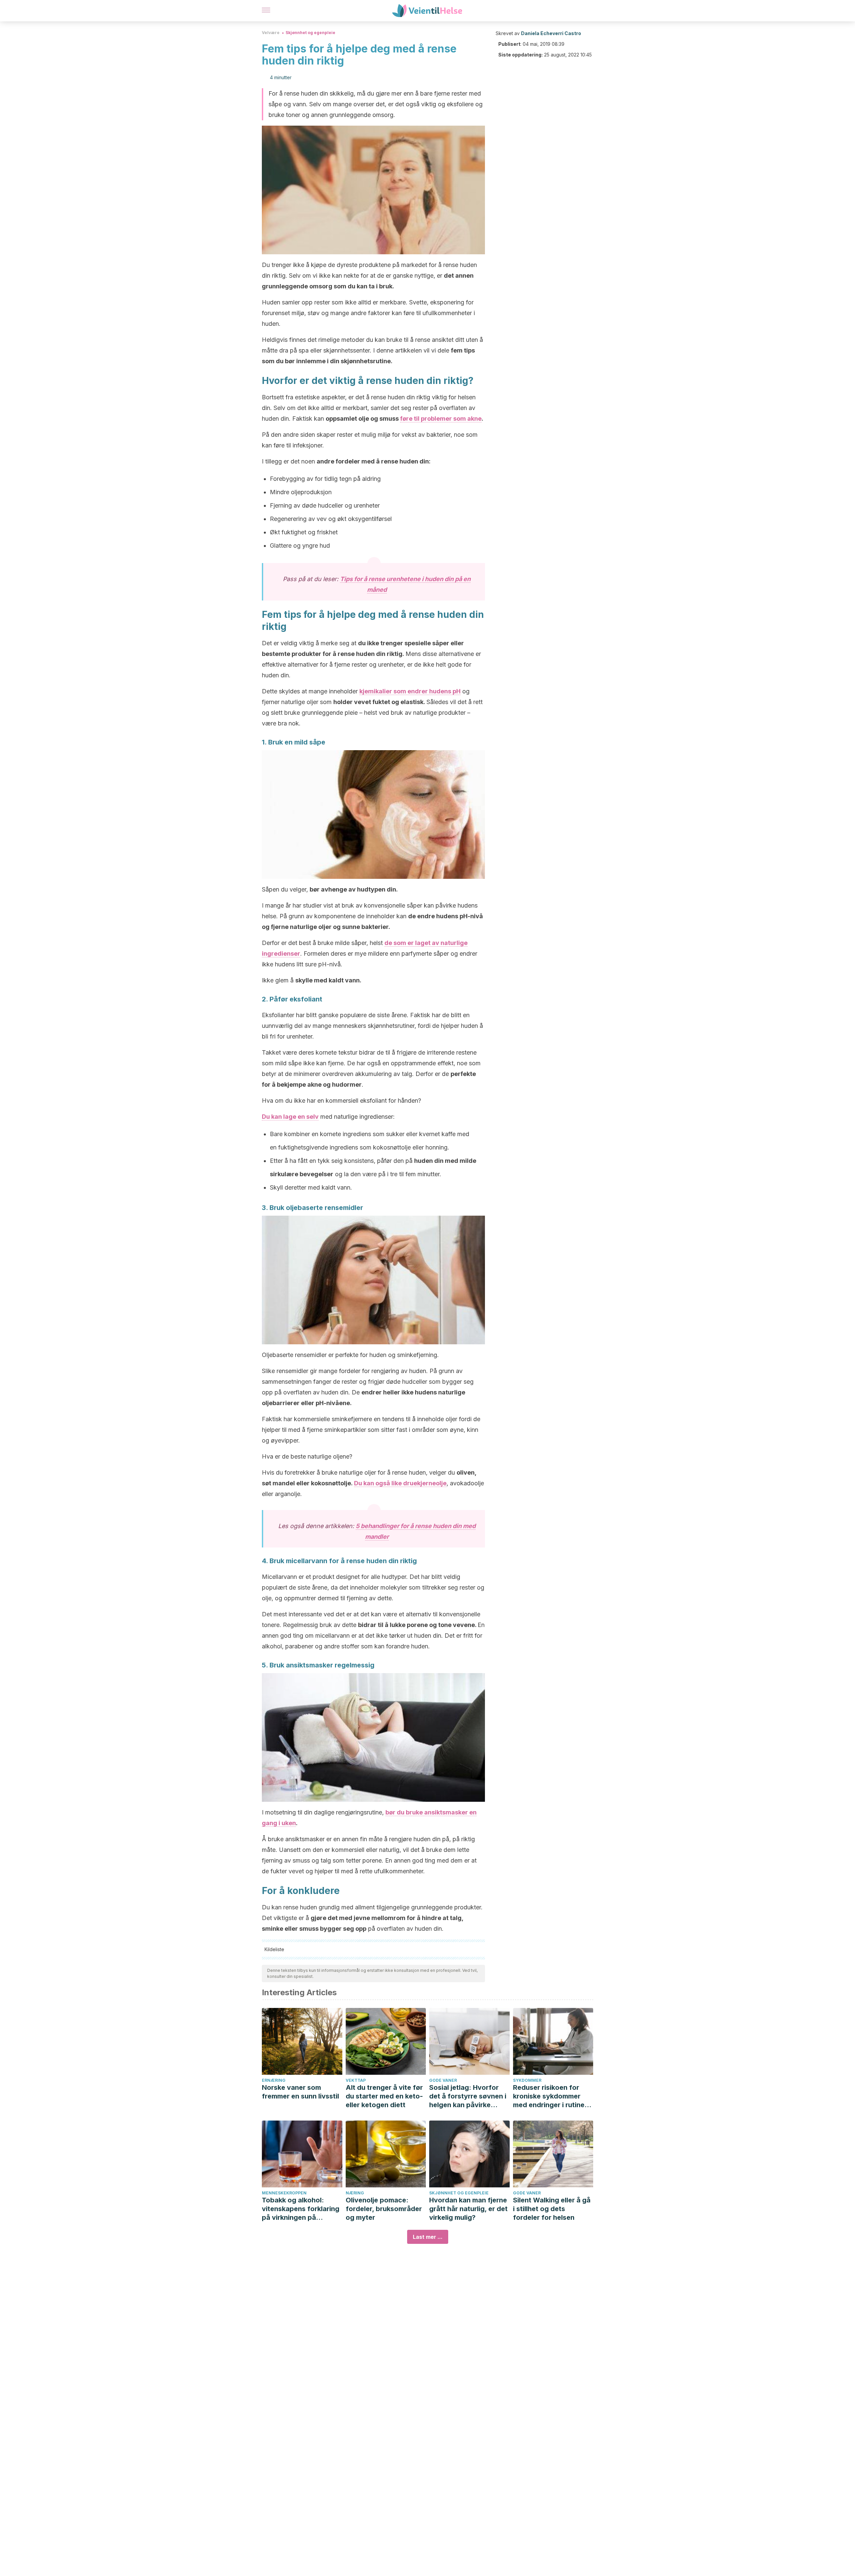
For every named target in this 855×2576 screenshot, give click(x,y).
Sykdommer (527, 2080)
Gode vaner (443, 2080)
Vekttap (356, 2080)
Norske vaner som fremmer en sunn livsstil (300, 2092)
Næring (355, 2193)
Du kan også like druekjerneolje (400, 1483)
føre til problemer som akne (441, 419)
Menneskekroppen (284, 2193)
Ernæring (274, 2080)
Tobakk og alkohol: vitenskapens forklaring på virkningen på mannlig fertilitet (301, 2209)
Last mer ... (428, 2237)
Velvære (271, 33)
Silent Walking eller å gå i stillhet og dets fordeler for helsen (552, 2209)
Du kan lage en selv (290, 1117)
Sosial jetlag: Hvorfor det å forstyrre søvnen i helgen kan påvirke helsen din (468, 2096)
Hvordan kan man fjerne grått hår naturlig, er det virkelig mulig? (468, 2209)
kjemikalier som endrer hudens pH (410, 691)
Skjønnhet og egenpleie (310, 33)
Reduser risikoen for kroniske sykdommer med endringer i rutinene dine (553, 2096)
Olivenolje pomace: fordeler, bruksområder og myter (384, 2209)
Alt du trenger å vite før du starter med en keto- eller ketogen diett (384, 2096)
